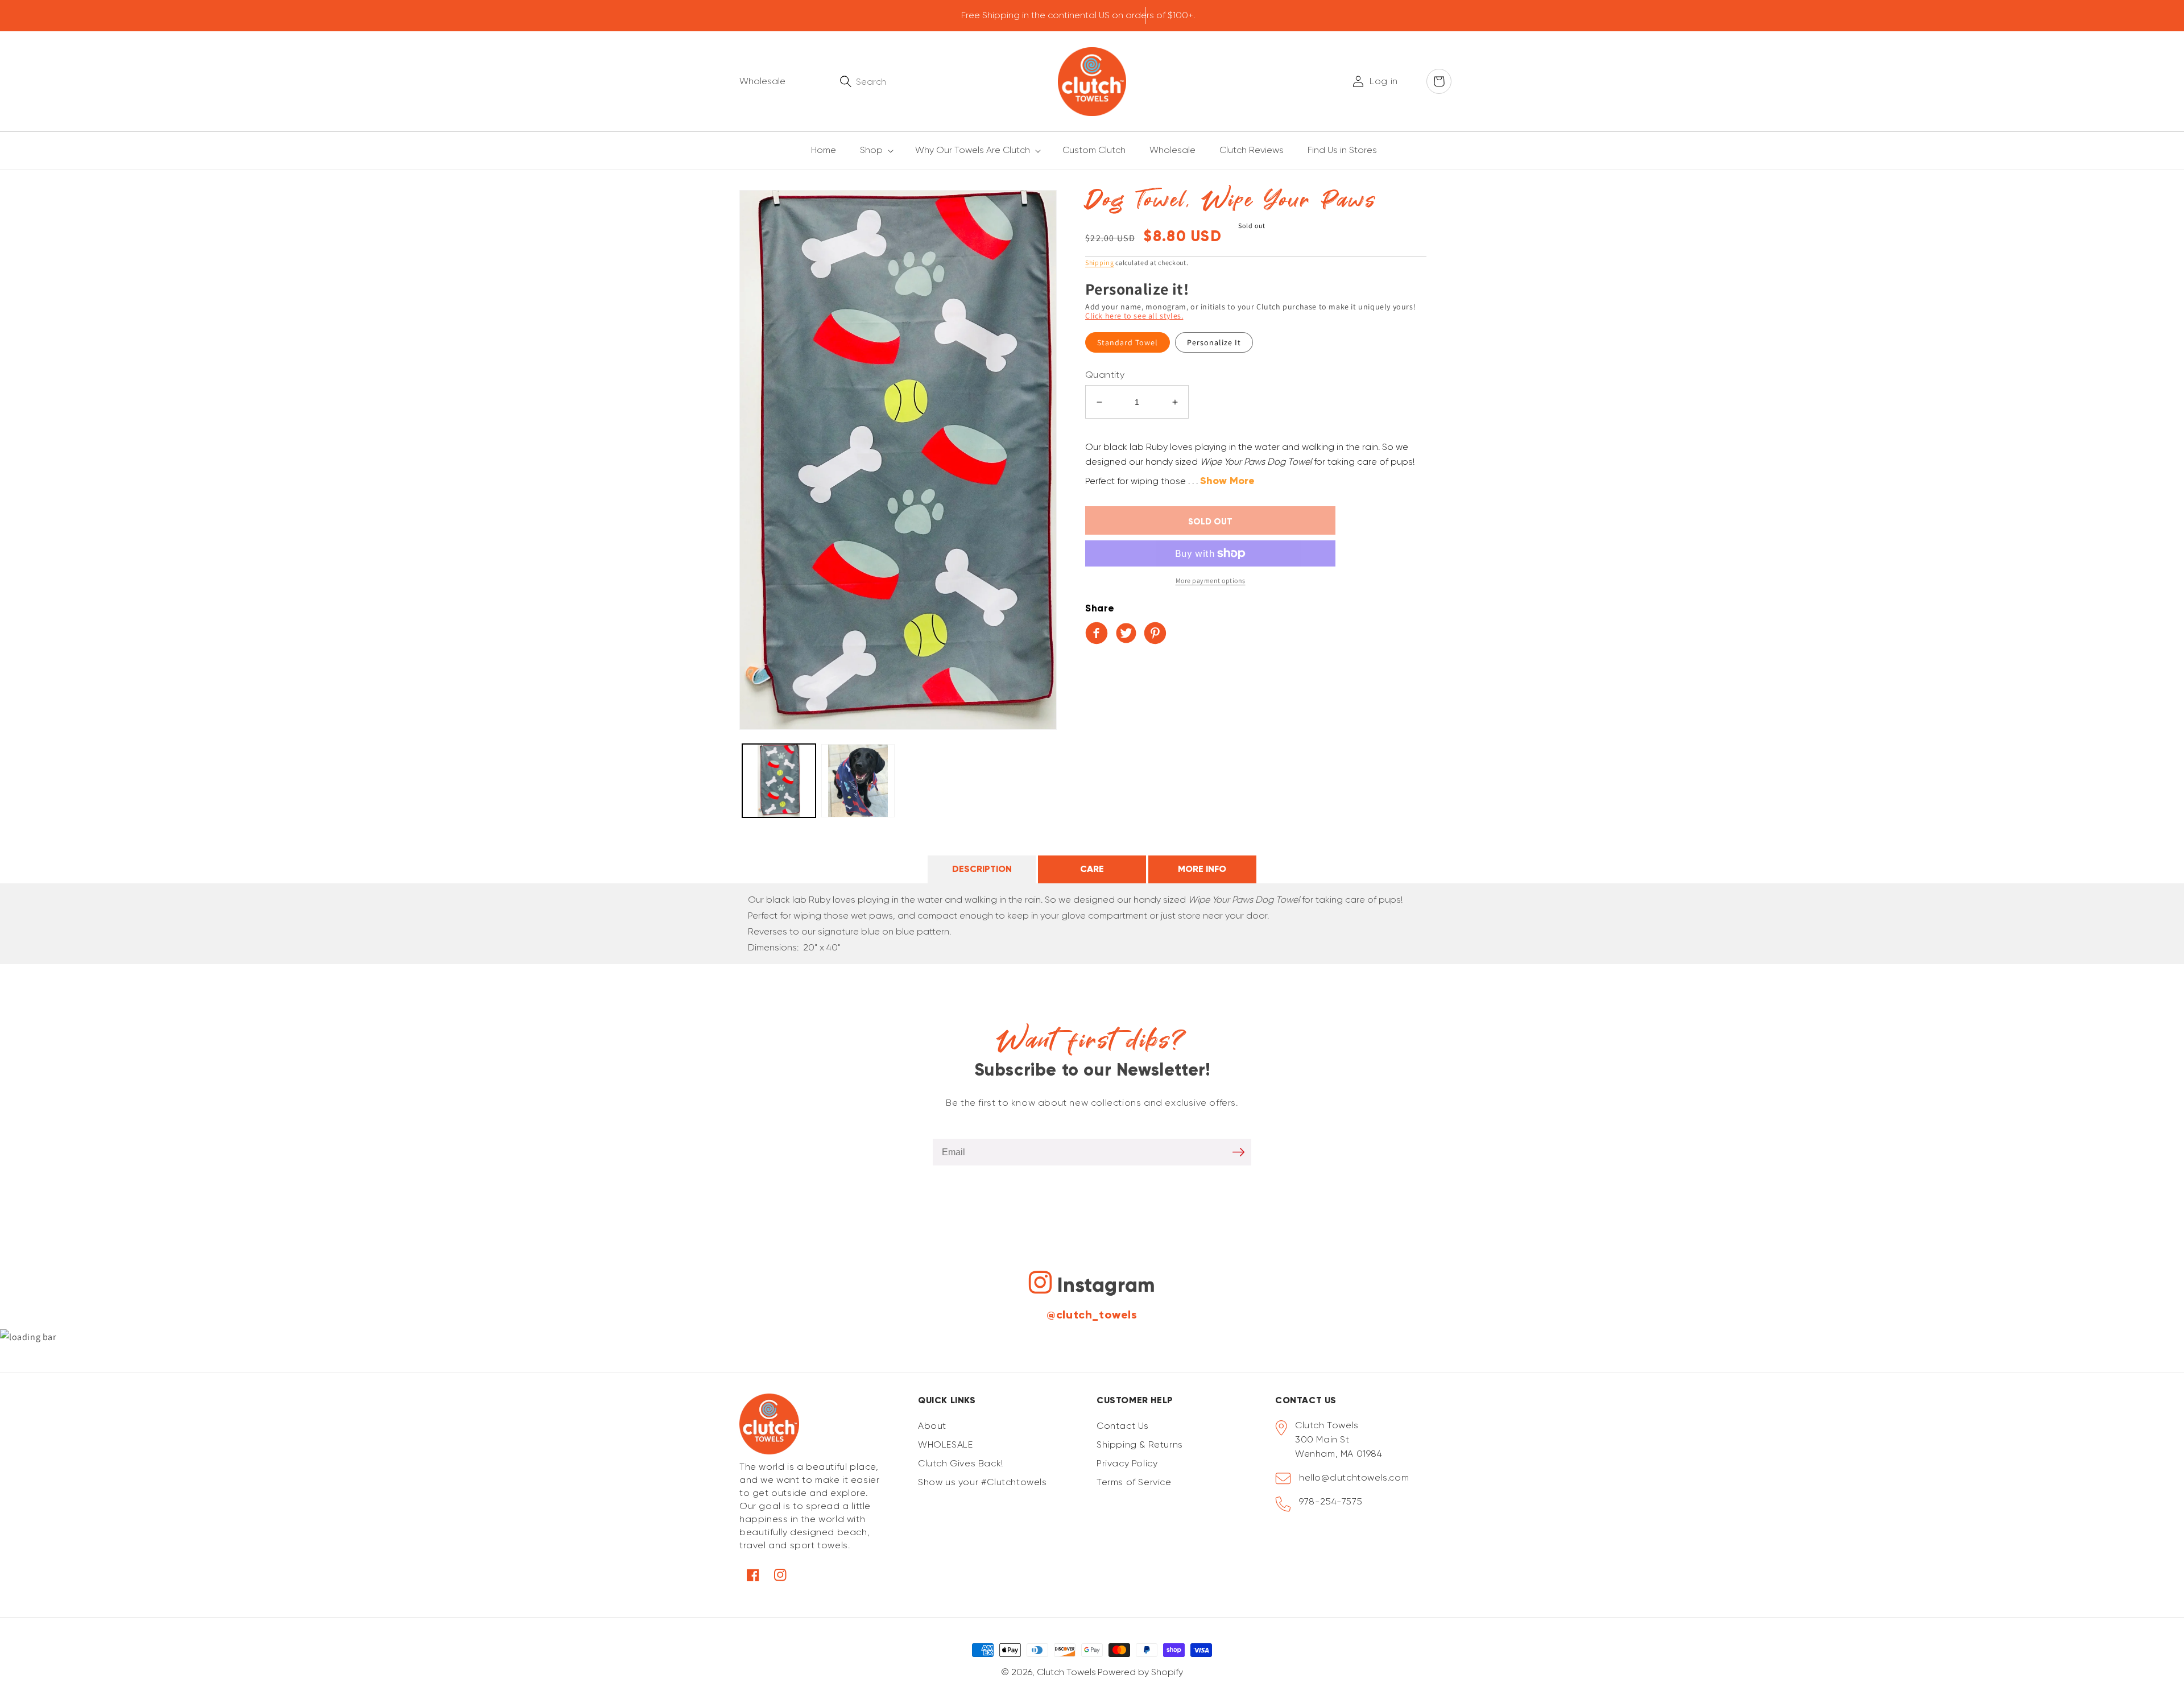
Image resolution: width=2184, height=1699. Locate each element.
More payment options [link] (1211, 580)
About (932, 1426)
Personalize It (1214, 342)
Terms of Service (1134, 1482)
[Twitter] (1128, 634)
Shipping (1100, 263)
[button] (870, 150)
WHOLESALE (945, 1444)
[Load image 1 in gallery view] (779, 781)
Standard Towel (1128, 342)
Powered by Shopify (1140, 1672)
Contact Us (1123, 1426)
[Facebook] (1099, 634)
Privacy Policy (1127, 1463)
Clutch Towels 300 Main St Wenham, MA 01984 (1339, 1439)
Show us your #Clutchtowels (983, 1482)
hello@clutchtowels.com (1354, 1477)
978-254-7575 (1331, 1501)
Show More (1227, 481)
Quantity (1105, 375)
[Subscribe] (1238, 1152)
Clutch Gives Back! (961, 1463)
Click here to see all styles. (1134, 316)
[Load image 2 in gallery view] (858, 781)
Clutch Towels (1066, 1672)
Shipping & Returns (1140, 1444)
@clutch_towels (1092, 1314)
